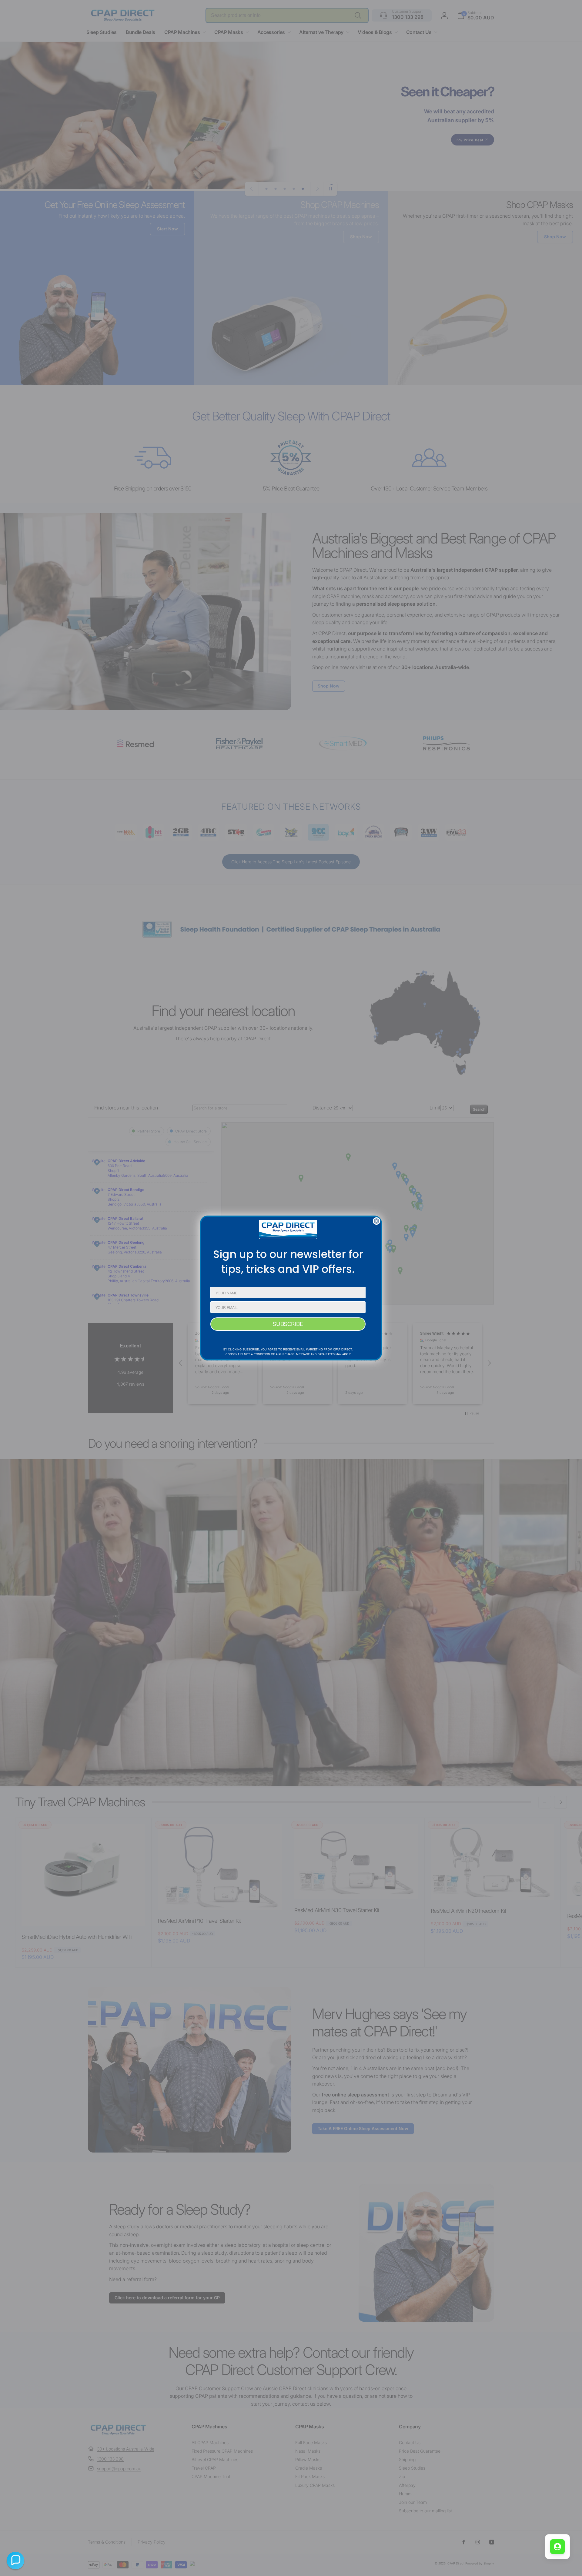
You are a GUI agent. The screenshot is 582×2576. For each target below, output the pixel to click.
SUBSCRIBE (288, 1324)
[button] (15, 2561)
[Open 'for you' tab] (557, 2547)
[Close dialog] (376, 1221)
